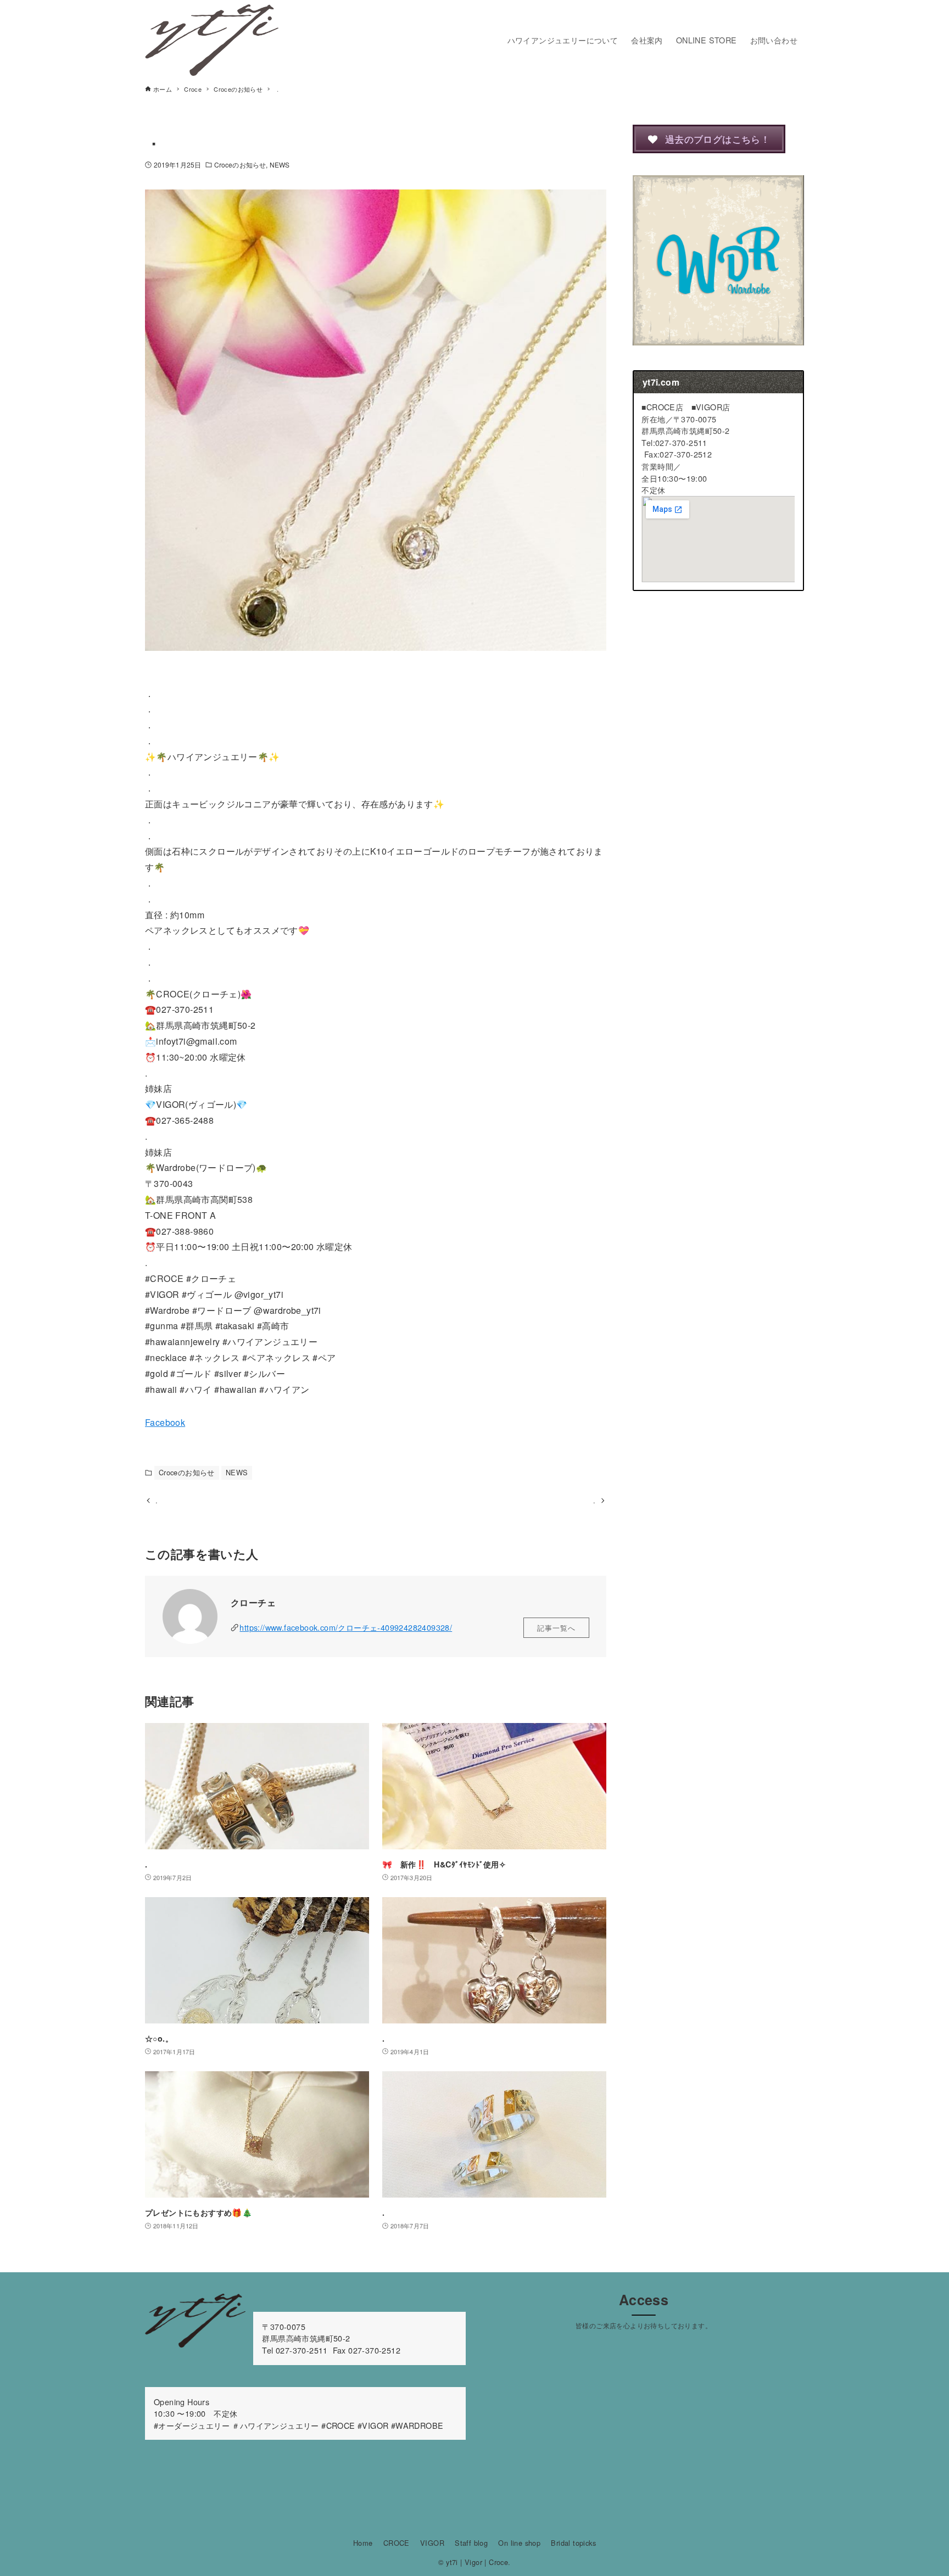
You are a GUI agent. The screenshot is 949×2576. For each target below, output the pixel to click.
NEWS (280, 165)
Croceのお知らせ (240, 165)
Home (363, 2543)
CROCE (397, 2543)
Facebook (165, 1422)
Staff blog (471, 2543)
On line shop (519, 2543)
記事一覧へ (556, 1628)
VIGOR (432, 2543)
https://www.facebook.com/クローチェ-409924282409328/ (346, 1627)
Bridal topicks (573, 2543)
